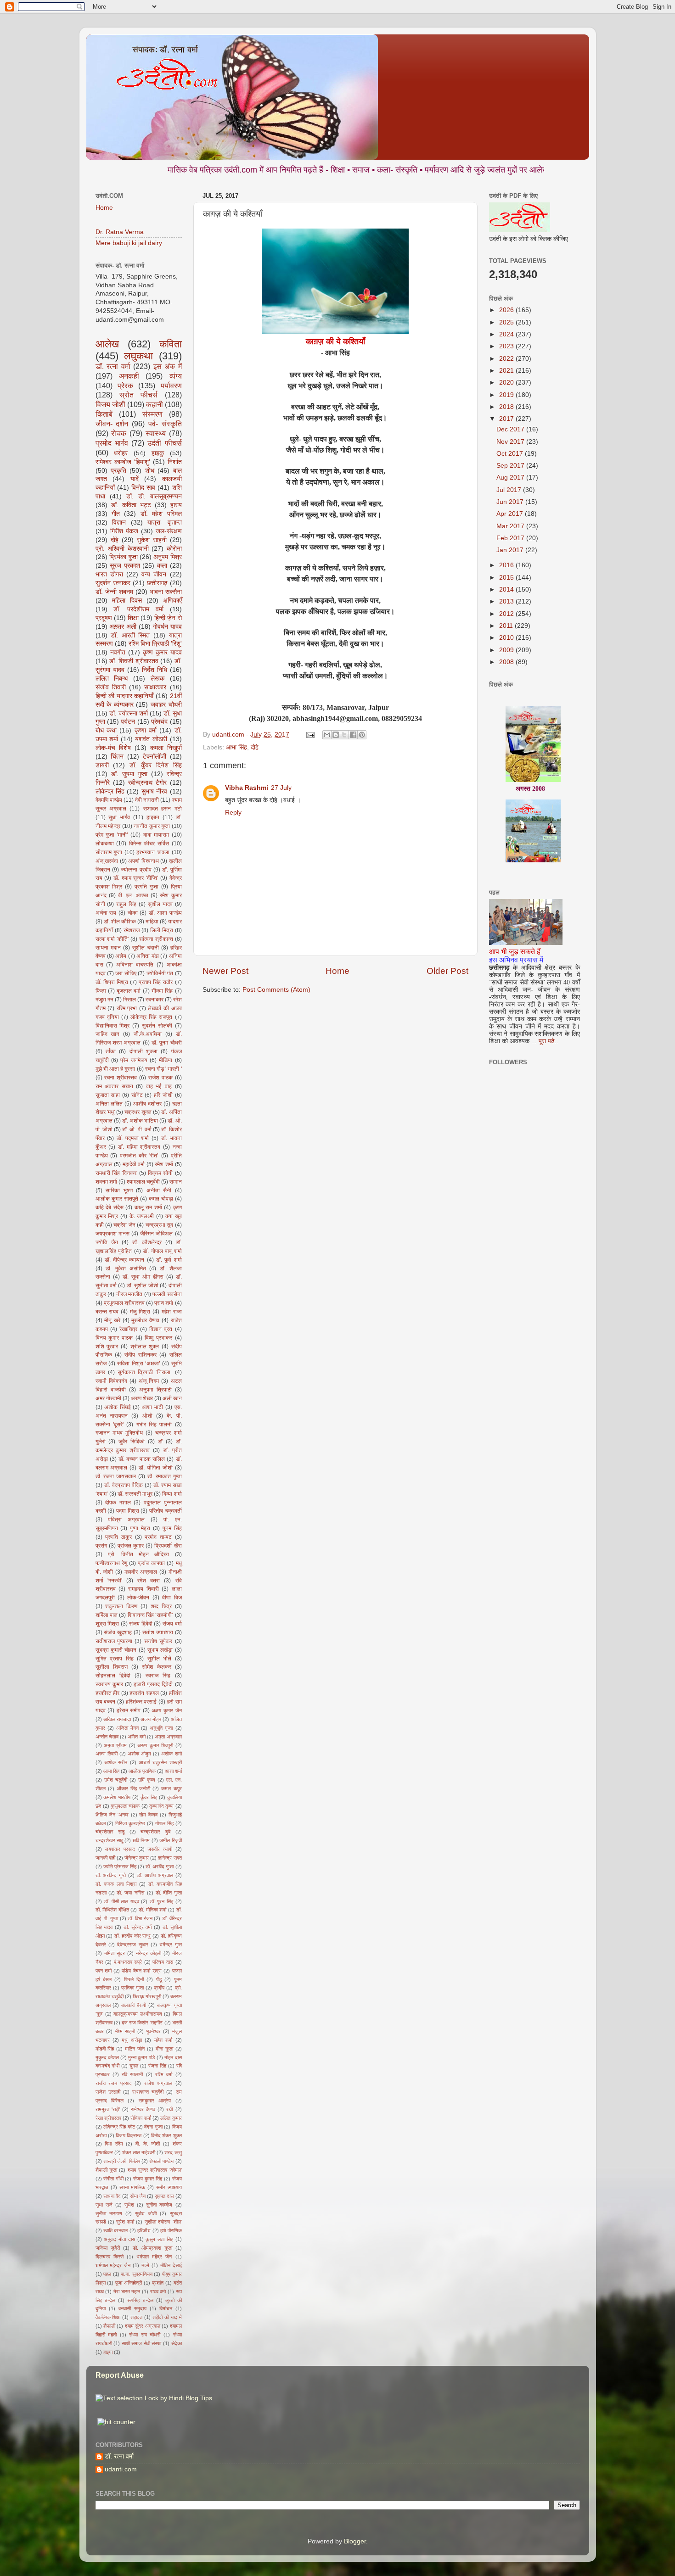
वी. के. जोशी (148, 2144)
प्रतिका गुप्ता (132, 1988)
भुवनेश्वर (153, 2031)
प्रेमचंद (159, 722)
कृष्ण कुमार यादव (162, 652)
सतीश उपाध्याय (158, 1632)
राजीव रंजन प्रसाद (114, 2083)
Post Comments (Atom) (276, 990)
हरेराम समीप (129, 1710)
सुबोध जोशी (146, 2213)
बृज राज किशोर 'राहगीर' (142, 2023)
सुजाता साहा (108, 1095)
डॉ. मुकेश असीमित (126, 1268)
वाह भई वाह (159, 1086)
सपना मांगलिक (132, 2187)
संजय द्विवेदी (141, 1624)
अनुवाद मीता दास (119, 2239)
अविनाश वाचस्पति (135, 965)
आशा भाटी (153, 1407)
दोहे (255, 747)
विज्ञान (119, 522)
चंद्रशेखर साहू (110, 1832)
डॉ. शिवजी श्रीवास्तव (134, 661)
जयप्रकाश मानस (112, 1234)
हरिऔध (144, 2230)
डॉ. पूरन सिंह (161, 1901)
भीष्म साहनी (125, 2031)
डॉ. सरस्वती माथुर (135, 1494)
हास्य (176, 505)
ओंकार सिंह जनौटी (133, 1788)
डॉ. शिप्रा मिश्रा (112, 982)
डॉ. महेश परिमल (161, 514)
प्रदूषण (104, 618)
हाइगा (108, 2352)
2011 (507, 626)
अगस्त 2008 (530, 752)
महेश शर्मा (163, 2040)
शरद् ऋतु (173, 2152)
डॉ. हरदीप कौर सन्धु (132, 1936)
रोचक (119, 433)
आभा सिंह (236, 747)
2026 (507, 310)
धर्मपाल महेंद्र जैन (154, 2257)
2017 (507, 419)
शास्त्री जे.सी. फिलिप (122, 2161)
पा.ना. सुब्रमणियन (137, 2274)
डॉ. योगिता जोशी (156, 1468)
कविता (171, 344)
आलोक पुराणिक (142, 1771)
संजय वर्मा (172, 1624)
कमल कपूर (171, 1788)
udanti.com (121, 2469)
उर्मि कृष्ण (147, 1780)
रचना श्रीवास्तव (121, 1078)
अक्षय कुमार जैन (166, 1710)
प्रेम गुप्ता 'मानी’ (112, 835)
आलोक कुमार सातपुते (117, 1199)
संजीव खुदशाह (118, 1632)
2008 (507, 662)
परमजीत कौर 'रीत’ (139, 1156)
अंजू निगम (149, 1381)
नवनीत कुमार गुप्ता (152, 826)
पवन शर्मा (104, 1971)
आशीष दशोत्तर (147, 1104)
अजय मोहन (151, 1719)
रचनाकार (155, 1000)
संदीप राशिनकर (140, 1355)
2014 (507, 590)
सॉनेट (137, 1095)
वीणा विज (172, 1598)
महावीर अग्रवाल (141, 1572)
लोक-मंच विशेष (113, 748)
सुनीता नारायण (109, 2213)
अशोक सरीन (116, 1762)
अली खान (172, 1398)
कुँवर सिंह (149, 1797)
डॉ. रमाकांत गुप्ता (165, 1476)
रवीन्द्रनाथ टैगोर (147, 783)
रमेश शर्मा (164, 1164)
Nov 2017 (511, 442)
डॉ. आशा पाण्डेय (165, 913)
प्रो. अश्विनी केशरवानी (122, 549)
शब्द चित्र (161, 1606)
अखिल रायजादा (117, 1719)
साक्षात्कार (155, 687)
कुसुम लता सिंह (159, 2239)
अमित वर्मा (136, 1737)
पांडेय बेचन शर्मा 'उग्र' (142, 1971)
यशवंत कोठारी (151, 739)
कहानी (155, 404)
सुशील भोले (160, 1659)
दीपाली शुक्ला (143, 1051)
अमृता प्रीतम (115, 1745)
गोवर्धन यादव (167, 627)
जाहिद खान (108, 1034)
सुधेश (129, 2205)
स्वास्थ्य (156, 433)
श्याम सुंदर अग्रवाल (143, 2326)
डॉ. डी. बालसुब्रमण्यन (154, 496)
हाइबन (153, 817)
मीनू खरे (112, 1320)
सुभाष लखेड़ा (160, 1650)
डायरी (102, 765)
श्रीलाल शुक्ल (145, 1347)
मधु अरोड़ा (132, 2040)
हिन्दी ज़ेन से (168, 618)
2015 (507, 578)
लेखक (157, 679)
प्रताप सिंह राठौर (156, 982)
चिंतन (117, 757)
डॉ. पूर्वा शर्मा (169, 1260)
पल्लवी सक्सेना (167, 1294)
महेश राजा (172, 1312)
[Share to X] (344, 735)
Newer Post (225, 971)
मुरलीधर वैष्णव (145, 1320)
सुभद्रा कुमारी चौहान (116, 1650)
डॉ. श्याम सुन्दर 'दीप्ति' (136, 878)
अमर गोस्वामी (108, 1398)
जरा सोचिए (126, 973)
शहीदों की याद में (167, 2317)
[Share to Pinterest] (362, 735)
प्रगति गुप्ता (146, 887)
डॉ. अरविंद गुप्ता (160, 1866)
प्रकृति (118, 471)
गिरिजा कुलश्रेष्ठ (130, 1823)
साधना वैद (112, 2196)
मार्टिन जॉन (135, 2049)
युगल (134, 2066)
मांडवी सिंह (105, 2049)
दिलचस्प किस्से (110, 2257)
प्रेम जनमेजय (134, 1060)
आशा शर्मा (173, 1771)
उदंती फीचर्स (164, 443)
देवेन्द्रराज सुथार (132, 1945)
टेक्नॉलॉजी (155, 757)
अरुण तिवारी (107, 1754)
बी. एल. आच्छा (133, 895)
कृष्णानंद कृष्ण (161, 1806)
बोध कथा (106, 730)
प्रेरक (125, 386)
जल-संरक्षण (169, 531)
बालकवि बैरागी (134, 2005)
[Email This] (327, 735)
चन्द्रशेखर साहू (109, 1840)
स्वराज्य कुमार (109, 1684)
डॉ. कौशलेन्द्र (147, 1242)
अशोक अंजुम (139, 1754)
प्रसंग (101, 1546)
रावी (169, 2109)
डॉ (160, 1442)
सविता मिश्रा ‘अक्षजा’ (139, 1363)
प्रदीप (159, 1988)
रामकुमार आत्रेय (155, 2101)
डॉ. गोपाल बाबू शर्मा (162, 1251)
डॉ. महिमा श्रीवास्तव (139, 1147)
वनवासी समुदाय (132, 2308)
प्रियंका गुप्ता (124, 557)
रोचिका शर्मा (141, 2118)
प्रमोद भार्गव (112, 443)
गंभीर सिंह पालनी (154, 1425)
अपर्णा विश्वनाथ (143, 861)
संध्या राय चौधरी (145, 2335)
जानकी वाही (105, 1858)
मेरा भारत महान (127, 2291)
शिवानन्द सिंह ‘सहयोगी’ (151, 1615)
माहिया (152, 922)
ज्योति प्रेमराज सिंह (120, 1866)
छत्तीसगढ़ (157, 583)
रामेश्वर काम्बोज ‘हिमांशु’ (123, 462)
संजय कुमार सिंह (148, 2179)
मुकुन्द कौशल (107, 2057)
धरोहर (121, 453)
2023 (507, 346)
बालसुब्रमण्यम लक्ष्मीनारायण (138, 2014)
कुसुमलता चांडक (125, 1806)
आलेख (107, 344)
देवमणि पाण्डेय (109, 800)
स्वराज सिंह (158, 1676)
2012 (507, 614)
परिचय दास (163, 1962)
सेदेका (177, 2343)
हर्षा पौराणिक (171, 2230)
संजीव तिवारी (111, 687)
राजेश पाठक (160, 1078)
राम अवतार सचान (114, 1086)
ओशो (147, 1416)
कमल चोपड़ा (161, 1199)
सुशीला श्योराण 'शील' (163, 2222)
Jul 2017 (510, 490)
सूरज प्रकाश (125, 566)
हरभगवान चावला (153, 852)
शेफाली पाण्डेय (161, 2161)
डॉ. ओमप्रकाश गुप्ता (152, 2248)
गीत (116, 514)
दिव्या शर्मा (172, 1494)
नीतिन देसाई (171, 2265)
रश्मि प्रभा (127, 1008)
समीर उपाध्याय (169, 2187)
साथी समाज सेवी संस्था (142, 2343)
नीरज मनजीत (129, 1294)
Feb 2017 (511, 538)
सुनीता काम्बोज (159, 2205)
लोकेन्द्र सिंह (110, 791)
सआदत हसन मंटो (163, 809)
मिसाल (129, 1000)
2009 (507, 650)
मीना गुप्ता (164, 2049)
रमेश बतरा (149, 1581)
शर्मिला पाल (107, 1615)
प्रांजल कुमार (131, 1546)
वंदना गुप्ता (153, 2127)
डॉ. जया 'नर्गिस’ (131, 1893)
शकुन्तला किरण (121, 1606)
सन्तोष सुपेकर (158, 1641)
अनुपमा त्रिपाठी (155, 1390)
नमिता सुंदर (115, 1953)
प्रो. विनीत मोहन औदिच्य (139, 1554)
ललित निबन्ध (112, 679)
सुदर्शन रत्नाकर (113, 583)
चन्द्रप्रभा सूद (159, 1225)
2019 (507, 395)
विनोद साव (143, 488)
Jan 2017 (511, 550)
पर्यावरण (171, 386)
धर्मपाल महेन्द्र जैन (113, 2265)
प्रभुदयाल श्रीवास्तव (124, 1303)
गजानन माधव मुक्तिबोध (119, 1433)
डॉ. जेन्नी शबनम (114, 592)
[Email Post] (310, 735)
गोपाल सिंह (164, 1823)
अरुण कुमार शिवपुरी (155, 1745)
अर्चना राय (106, 913)
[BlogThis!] (336, 735)
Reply (233, 813)
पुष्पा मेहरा (140, 1528)
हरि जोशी (163, 1095)
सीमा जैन (138, 2196)
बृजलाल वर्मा (129, 991)
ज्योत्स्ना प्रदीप (136, 870)
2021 (507, 371)
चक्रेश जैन (124, 1225)
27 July (281, 788)
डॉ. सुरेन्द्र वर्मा (138, 1927)
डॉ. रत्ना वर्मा (113, 366)
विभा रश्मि (114, 2144)
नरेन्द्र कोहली (149, 1953)
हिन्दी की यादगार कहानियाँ (125, 696)
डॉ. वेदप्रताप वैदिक (124, 1485)
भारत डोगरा (109, 574)
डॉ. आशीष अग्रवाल (155, 1875)
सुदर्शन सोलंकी (157, 1026)
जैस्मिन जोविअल (156, 1234)
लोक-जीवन (138, 1598)
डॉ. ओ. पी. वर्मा (137, 1129)
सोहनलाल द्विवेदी (113, 1676)
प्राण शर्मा (164, 1303)
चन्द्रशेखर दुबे (155, 1832)
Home (337, 971)
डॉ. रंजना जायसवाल (116, 1476)
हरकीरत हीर (108, 1693)
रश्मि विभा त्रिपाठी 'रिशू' (155, 644)
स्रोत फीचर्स (138, 395)
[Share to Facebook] (353, 735)
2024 (507, 334)
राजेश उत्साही (108, 2092)
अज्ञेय (121, 956)
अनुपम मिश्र (167, 557)
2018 (507, 407)
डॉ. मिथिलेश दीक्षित (112, 1910)
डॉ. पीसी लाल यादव (121, 1901)
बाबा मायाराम (156, 835)
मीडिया (166, 1060)
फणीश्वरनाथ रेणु (111, 1563)
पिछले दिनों (134, 1979)
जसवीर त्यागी (160, 1849)
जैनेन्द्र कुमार (137, 1858)
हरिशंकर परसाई (141, 1702)
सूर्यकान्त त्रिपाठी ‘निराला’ (145, 1372)
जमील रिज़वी (170, 1840)
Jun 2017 (511, 502)
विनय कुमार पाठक (114, 1338)
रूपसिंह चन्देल (140, 2300)
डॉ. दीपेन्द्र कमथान (125, 1260)
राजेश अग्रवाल (158, 2083)
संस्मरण (152, 414)
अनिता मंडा (147, 956)
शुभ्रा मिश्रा (107, 1624)
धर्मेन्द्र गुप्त (170, 1945)
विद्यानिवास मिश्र (113, 1026)
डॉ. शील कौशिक (120, 922)
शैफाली (109, 2326)
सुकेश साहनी (152, 540)
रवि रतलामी (132, 2074)
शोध (150, 471)
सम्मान (176, 1182)
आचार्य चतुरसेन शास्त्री (160, 1762)
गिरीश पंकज (124, 531)
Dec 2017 (511, 429)
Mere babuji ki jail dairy (129, 243)
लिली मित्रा (162, 930)
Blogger (355, 2541)
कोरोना (174, 549)
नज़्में (145, 2265)
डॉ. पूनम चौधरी (167, 1043)
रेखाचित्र (128, 1329)
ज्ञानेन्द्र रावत (170, 1858)
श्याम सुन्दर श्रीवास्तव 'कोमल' (155, 2170)
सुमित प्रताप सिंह (115, 1659)
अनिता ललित (109, 1104)
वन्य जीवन (154, 574)
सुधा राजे (104, 2205)
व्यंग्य (176, 376)
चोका (133, 913)
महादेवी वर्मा (134, 1164)
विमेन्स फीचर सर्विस (149, 844)
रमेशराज (132, 930)
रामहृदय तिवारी (143, 1589)
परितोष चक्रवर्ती (166, 1511)
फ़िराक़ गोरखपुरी (147, 1996)
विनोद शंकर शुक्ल (166, 2135)
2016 (507, 565)
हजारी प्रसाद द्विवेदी (153, 1684)
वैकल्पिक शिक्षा (108, 2317)
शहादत (136, 2317)
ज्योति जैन (107, 1242)
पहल (107, 2274)
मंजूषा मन (104, 1000)
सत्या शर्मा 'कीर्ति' (112, 939)
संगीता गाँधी (113, 2179)
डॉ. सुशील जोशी (143, 1285)
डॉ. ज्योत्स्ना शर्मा (129, 713)
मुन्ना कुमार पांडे (142, 2057)
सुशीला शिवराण (112, 1667)
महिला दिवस (127, 601)
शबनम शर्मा (106, 1182)
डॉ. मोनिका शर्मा (152, 1910)
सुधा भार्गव (119, 817)
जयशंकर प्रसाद (120, 1849)
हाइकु (158, 453)
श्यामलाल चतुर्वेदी (143, 1182)
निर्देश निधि (155, 670)
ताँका (111, 1051)
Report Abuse (120, 2375)
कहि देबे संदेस (110, 1207)
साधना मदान (108, 948)
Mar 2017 (511, 526)
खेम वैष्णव (148, 1815)
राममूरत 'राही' (108, 2109)
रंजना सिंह (157, 2066)
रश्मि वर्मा (164, 2074)
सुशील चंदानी (146, 948)
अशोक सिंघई (118, 1407)
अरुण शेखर (142, 1398)
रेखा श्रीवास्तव (108, 2118)
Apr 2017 (511, 514)
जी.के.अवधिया (148, 1034)
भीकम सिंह (162, 991)
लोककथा (105, 844)
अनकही (129, 376)
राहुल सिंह (126, 904)
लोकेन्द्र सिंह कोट (119, 2127)
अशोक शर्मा (171, 1754)
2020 (507, 383)
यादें (135, 479)
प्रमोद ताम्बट (158, 1537)
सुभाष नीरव (154, 791)
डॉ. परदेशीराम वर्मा (138, 609)
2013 (507, 601)
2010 (507, 638)
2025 (507, 322)
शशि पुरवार (107, 1347)
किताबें (104, 414)
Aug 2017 (511, 478)
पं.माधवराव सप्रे (128, 1962)
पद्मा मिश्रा (128, 1511)
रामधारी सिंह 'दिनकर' (116, 1173)
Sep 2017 (511, 466)
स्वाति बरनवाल (115, 2230)
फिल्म (101, 991)
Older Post (447, 971)
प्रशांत (158, 2283)
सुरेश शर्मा (125, 2222)
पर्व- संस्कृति (165, 424)
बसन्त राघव (107, 1312)
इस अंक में (168, 366)
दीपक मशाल (118, 1503)
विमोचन (166, 2308)
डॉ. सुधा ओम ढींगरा (143, 1277)
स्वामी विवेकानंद (111, 1381)
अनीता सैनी (159, 1190)
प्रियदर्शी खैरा (168, 1546)
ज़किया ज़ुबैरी (108, 2248)
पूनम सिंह (172, 1528)
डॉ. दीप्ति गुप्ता (169, 1893)
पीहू (159, 1979)
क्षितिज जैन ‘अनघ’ (112, 1815)
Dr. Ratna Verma (120, 232)
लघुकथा (138, 356)
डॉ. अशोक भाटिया (140, 1121)
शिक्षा (133, 618)
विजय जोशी (110, 404)
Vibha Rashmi (247, 788)
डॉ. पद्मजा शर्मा (133, 1138)
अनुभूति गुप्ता (161, 1728)
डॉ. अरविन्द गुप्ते (111, 1875)
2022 (507, 359)
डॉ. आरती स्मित (130, 635)
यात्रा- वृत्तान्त (165, 522)
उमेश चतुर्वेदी (116, 1780)
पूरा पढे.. (548, 1041)
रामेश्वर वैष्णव (143, 2109)
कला (162, 566)
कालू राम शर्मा (148, 1207)
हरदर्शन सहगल (144, 1693)
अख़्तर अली (123, 627)
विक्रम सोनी (160, 1173)
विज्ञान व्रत (161, 1329)
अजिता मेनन (127, 1728)
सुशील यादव (160, 904)
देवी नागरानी (147, 800)
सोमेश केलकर (157, 1667)
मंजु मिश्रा (140, 1312)
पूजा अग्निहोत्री (129, 2283)
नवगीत (118, 652)
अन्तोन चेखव (107, 1737)
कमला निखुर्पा (166, 748)
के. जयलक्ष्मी (142, 1216)
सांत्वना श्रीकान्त (156, 939)
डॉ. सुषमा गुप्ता (129, 774)
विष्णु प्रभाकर (158, 1338)
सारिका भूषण (119, 1190)
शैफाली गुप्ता (106, 2170)
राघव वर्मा (158, 2291)
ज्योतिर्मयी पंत (160, 973)
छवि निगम (141, 1840)
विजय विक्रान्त (129, 2135)
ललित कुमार (171, 2118)
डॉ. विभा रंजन (140, 1918)
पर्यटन (128, 722)
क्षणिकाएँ (173, 601)
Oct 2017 (511, 454)
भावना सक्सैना (166, 592)
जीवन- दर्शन (112, 424)
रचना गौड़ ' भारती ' (163, 1069)
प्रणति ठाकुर (118, 1537)
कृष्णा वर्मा (146, 730)
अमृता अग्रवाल (168, 1737)
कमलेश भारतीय (117, 1797)
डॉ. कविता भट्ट (131, 505)
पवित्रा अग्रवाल (126, 1520)
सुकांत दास (164, 2196)
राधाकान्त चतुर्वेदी (148, 2092)
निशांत (175, 462)
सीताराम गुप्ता (109, 852)
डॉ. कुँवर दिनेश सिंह (156, 765)
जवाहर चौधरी (166, 705)
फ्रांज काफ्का (151, 1563)
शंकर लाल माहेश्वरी (139, 2152)
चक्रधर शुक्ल (138, 1112)
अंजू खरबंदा (107, 861)
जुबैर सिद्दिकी (132, 1442)
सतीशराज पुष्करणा (114, 1641)
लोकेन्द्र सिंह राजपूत (151, 1017)
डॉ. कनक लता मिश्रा (116, 1884)
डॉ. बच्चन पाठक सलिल (142, 1459)
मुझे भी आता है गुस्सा (115, 1069)
